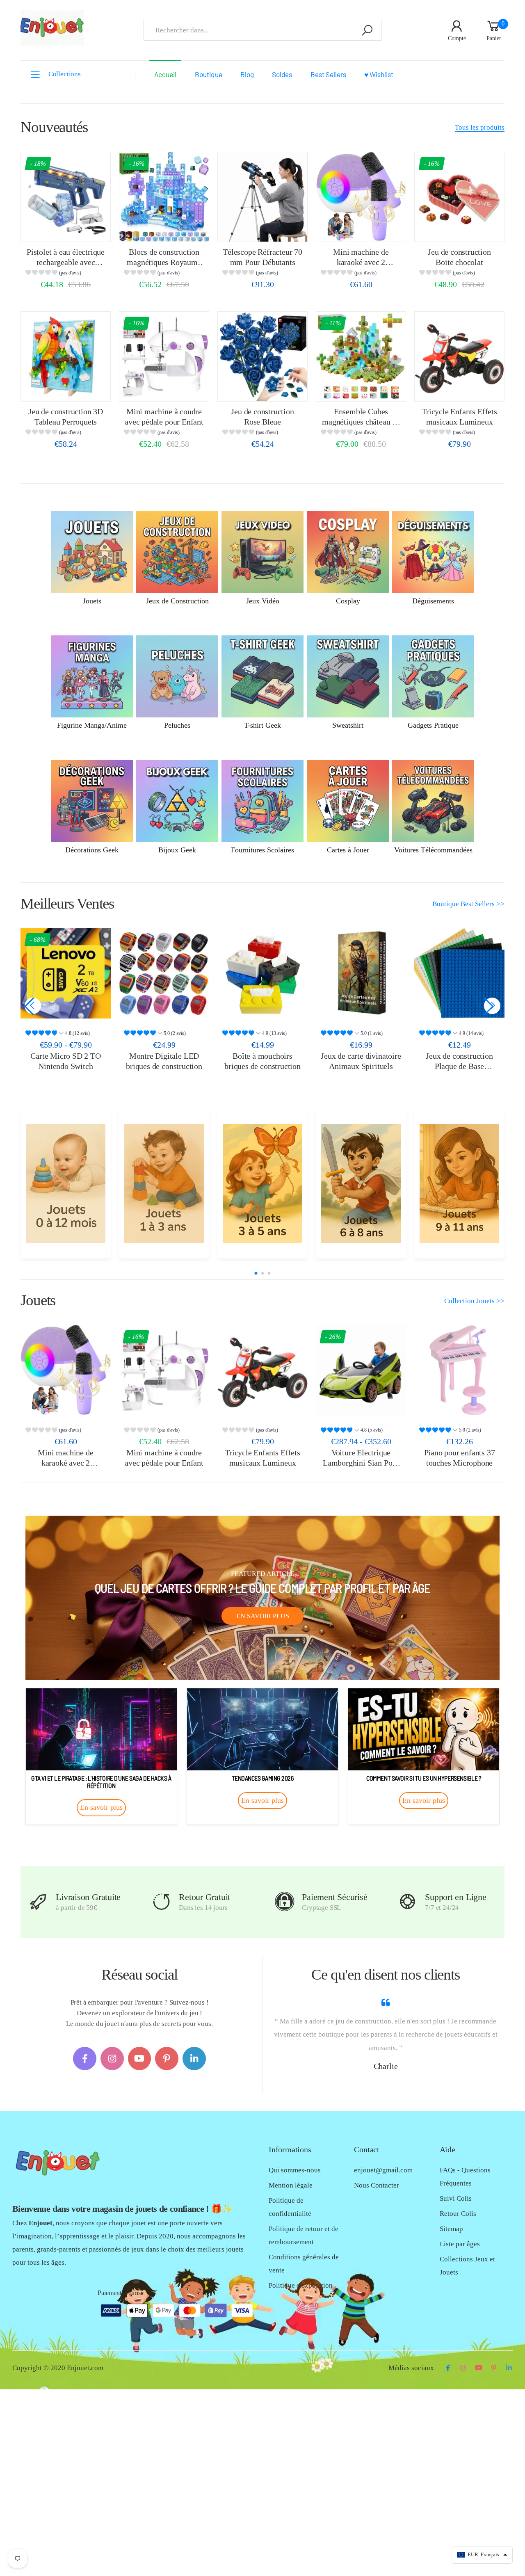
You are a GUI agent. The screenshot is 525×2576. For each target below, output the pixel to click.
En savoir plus (263, 1616)
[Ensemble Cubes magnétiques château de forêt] (361, 356)
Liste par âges (460, 2244)
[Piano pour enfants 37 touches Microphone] (459, 1370)
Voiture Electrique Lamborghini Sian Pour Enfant (361, 1463)
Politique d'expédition (301, 2285)
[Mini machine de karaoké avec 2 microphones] (361, 197)
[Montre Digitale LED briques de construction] (164, 973)
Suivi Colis (456, 2198)
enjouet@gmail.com (383, 2170)
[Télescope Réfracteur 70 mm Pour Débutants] (262, 197)
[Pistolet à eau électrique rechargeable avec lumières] (66, 197)
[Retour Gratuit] (161, 1902)
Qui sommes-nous (295, 2170)
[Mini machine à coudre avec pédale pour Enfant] (164, 356)
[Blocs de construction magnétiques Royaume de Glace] (164, 197)
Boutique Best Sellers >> (468, 904)
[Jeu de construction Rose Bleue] (262, 356)
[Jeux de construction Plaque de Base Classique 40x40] (459, 973)
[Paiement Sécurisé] (284, 1902)
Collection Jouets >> (474, 1301)
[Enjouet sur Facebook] (85, 2059)
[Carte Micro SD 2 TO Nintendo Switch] (66, 973)
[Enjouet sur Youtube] (140, 2059)
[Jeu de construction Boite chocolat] (459, 197)
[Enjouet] (65, 1183)
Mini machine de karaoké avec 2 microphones (361, 262)
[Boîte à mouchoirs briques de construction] (262, 973)
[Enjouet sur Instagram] (112, 2059)
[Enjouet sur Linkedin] (194, 2059)
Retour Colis (458, 2214)
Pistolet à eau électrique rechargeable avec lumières (66, 262)
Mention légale (291, 2185)
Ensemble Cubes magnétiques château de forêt (361, 421)
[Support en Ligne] (407, 1902)
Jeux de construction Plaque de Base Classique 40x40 (459, 1066)
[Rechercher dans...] (367, 30)
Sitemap (451, 2229)
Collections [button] (65, 74)
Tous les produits (480, 127)
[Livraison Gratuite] (38, 1902)
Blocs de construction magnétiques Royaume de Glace (164, 262)
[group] (65, 274)
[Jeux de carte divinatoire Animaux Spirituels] (361, 973)
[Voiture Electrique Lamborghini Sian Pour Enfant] (361, 1370)
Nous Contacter (377, 2185)
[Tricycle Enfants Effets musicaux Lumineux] (459, 356)
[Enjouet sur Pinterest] (167, 2059)
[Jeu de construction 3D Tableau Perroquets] (66, 356)
